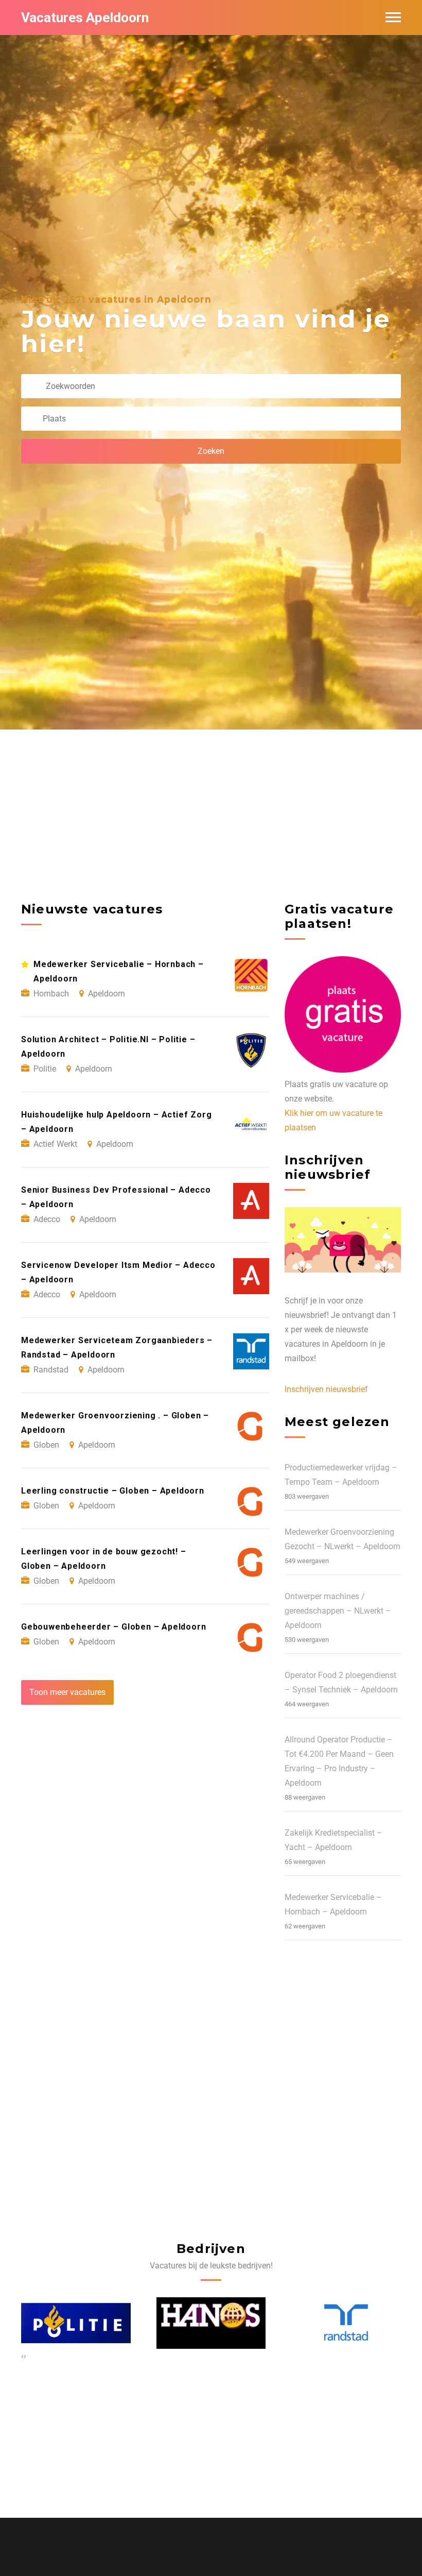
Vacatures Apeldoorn (85, 18)
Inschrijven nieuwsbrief (326, 1389)
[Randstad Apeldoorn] (211, 2323)
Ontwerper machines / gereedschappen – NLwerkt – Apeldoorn (338, 1611)
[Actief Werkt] (343, 2323)
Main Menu (393, 18)
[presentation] (22, 2356)
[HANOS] (76, 2323)
